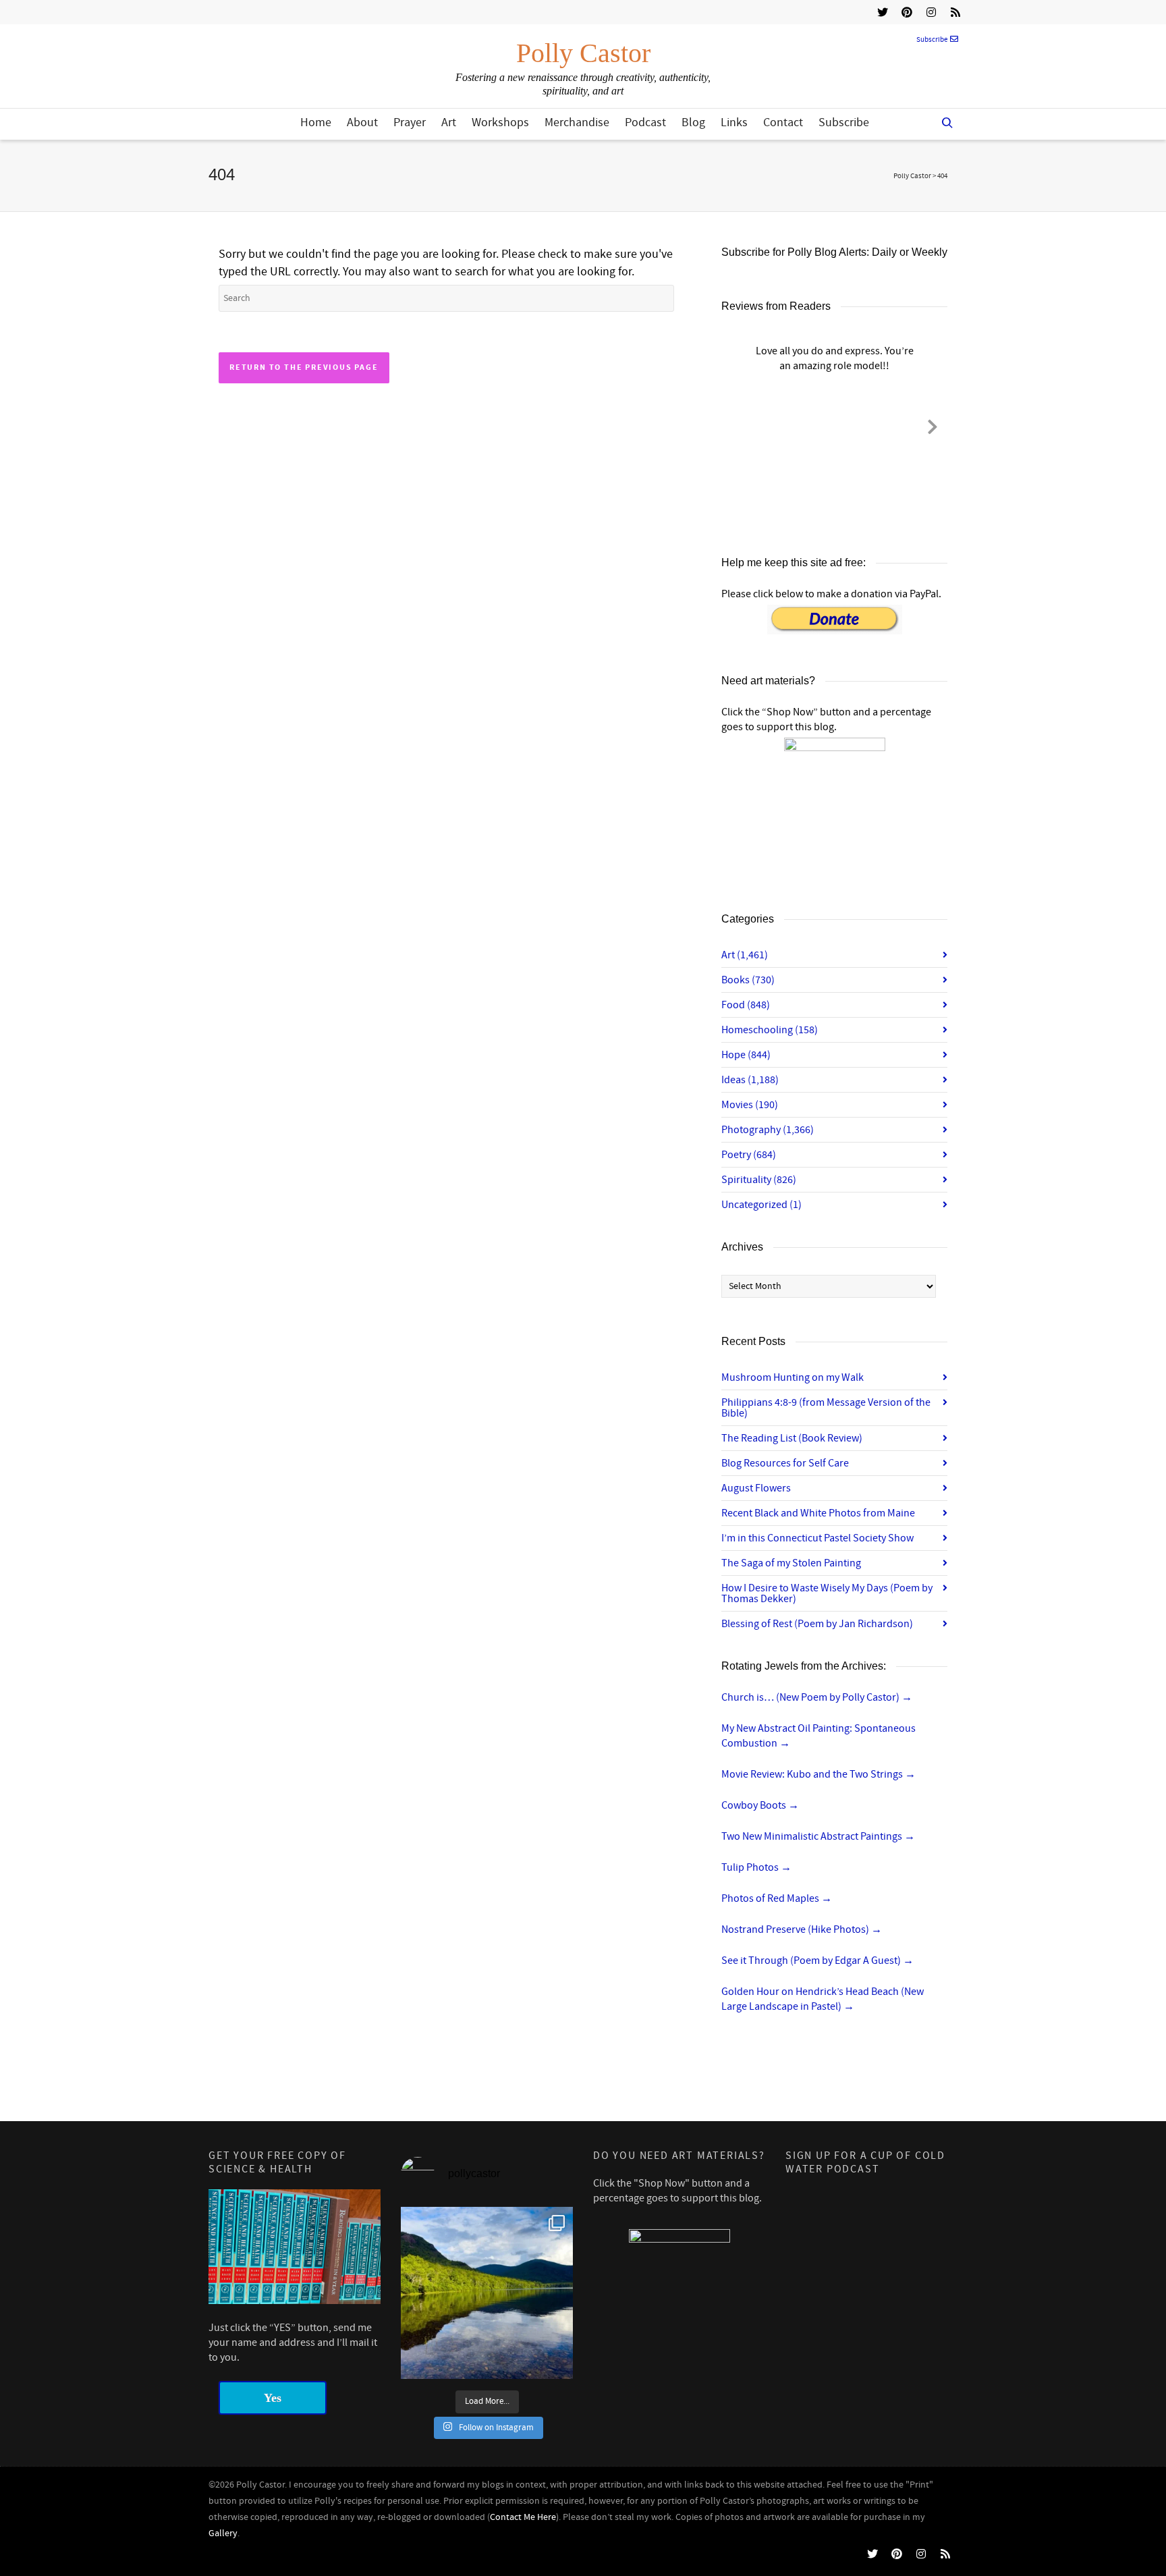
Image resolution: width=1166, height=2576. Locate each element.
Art (449, 122)
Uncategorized (761, 1205)
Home (316, 122)
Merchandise (577, 122)
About (362, 122)
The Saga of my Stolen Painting (791, 1563)
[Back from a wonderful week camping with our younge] (487, 2293)
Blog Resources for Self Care (785, 1463)
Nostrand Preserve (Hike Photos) (802, 1929)
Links (734, 122)
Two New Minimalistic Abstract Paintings (818, 1836)
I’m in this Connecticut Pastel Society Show (817, 1538)
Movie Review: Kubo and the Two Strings (818, 1774)
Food (746, 1005)
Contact (783, 122)
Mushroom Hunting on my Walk (793, 1377)
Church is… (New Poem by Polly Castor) (817, 1697)
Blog (693, 122)
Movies (750, 1105)
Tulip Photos (756, 1867)
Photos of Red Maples (777, 1898)
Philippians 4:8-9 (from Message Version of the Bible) (826, 1408)
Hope (746, 1055)
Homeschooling (770, 1030)
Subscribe (932, 40)
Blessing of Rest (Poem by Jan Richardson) (817, 1624)
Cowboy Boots (760, 1805)
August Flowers (756, 1488)
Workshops (500, 122)
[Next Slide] (933, 424)
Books (748, 980)
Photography (768, 1130)
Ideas (750, 1080)
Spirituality (759, 1180)
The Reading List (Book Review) (792, 1438)
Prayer (410, 122)
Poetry (749, 1155)
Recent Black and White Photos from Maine (818, 1513)
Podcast (645, 122)
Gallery (223, 2533)
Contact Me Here (523, 2517)
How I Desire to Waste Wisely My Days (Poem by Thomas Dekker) (827, 1593)
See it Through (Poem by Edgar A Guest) (817, 1961)
